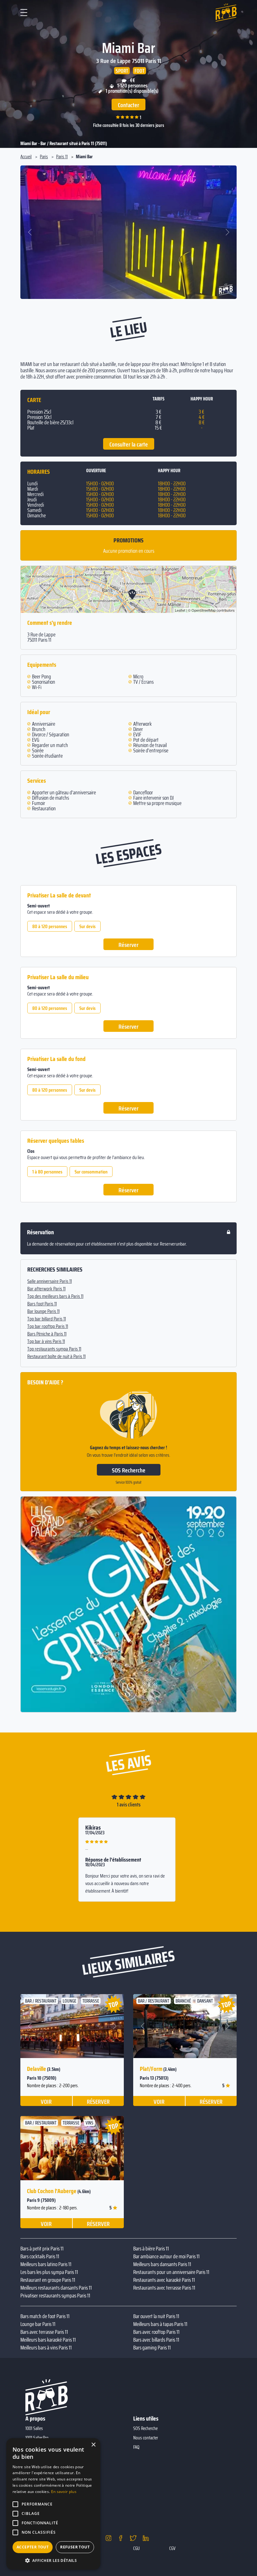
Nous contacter (146, 2438)
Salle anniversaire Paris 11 (50, 1281)
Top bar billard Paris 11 (47, 1319)
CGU (136, 2548)
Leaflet (180, 610)
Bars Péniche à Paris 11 (47, 1334)
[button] (30, 232)
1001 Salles (34, 2428)
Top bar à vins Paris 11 (46, 1341)
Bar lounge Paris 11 (43, 1311)
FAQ (136, 2447)
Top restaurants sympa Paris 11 (54, 1349)
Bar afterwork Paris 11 (46, 1289)
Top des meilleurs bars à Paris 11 (55, 1296)
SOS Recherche (129, 1470)
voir (46, 2101)
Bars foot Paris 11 (42, 1304)
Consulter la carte (129, 444)
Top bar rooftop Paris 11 (48, 1326)
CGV (172, 2548)
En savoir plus (64, 2492)
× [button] (93, 2445)
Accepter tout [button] (33, 2547)
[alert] (53, 2504)
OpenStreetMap (204, 610)
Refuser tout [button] (75, 2547)
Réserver (128, 945)
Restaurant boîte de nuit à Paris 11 (56, 1356)
